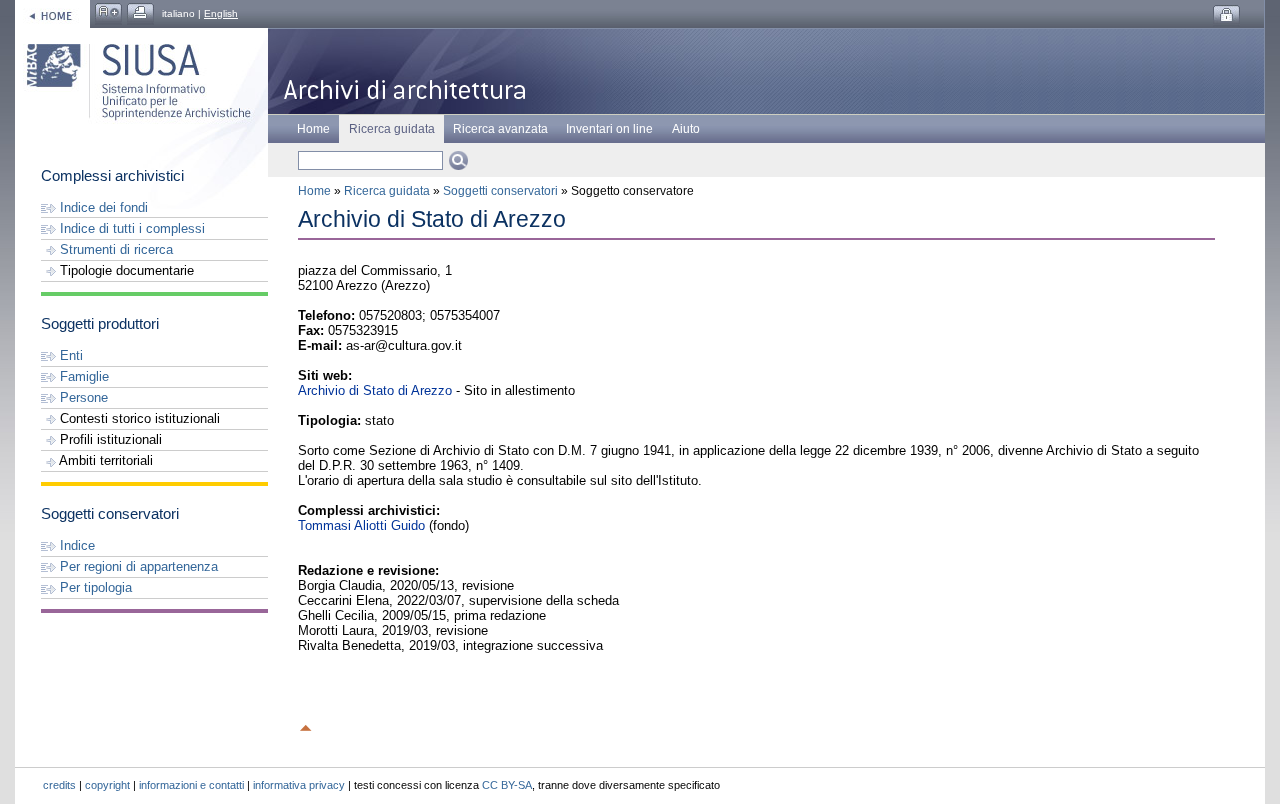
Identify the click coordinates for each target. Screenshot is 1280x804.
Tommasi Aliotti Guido (361, 525)
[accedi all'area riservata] (1226, 15)
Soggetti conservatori (500, 191)
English (221, 13)
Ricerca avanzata (500, 129)
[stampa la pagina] (140, 13)
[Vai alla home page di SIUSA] (52, 13)
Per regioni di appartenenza (137, 566)
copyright (107, 785)
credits (59, 785)
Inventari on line (609, 129)
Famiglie (82, 376)
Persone (82, 397)
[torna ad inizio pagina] (306, 725)
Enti (69, 355)
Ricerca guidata (387, 191)
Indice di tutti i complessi (130, 228)
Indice (75, 545)
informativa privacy (299, 785)
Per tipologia (94, 587)
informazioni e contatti (191, 785)
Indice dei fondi (102, 207)
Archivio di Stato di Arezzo (375, 390)
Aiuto (686, 129)
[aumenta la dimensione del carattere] (108, 13)
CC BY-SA (507, 785)
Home (313, 129)
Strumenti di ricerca (114, 249)
